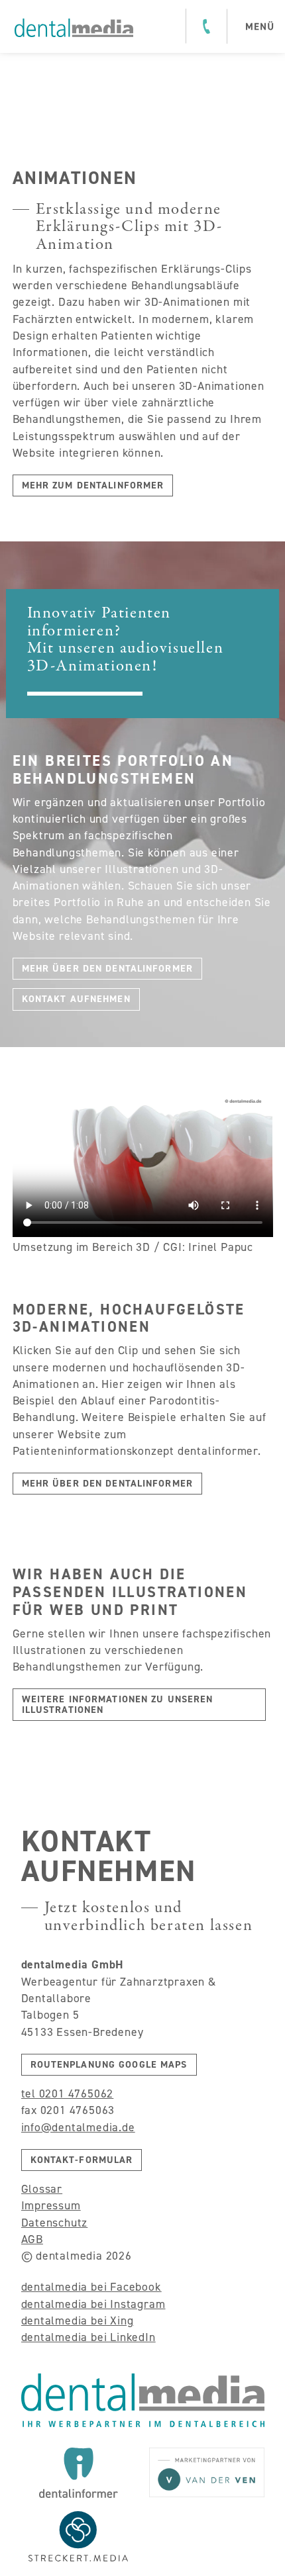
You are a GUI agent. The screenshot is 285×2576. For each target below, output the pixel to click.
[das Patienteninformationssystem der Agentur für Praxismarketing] (79, 2473)
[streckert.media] (79, 2536)
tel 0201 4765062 (68, 2093)
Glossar (42, 2189)
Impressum (51, 2205)
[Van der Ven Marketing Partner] (207, 2472)
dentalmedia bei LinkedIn (88, 2337)
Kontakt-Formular (82, 2160)
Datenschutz (55, 2223)
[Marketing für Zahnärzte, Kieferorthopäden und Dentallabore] (74, 28)
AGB (32, 2239)
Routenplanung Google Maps (109, 2064)
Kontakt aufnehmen (76, 999)
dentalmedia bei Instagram (93, 2304)
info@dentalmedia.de (78, 2127)
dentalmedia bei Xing (78, 2321)
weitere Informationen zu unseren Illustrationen (118, 1704)
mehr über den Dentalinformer (107, 968)
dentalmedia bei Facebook (91, 2287)
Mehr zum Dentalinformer (93, 485)
